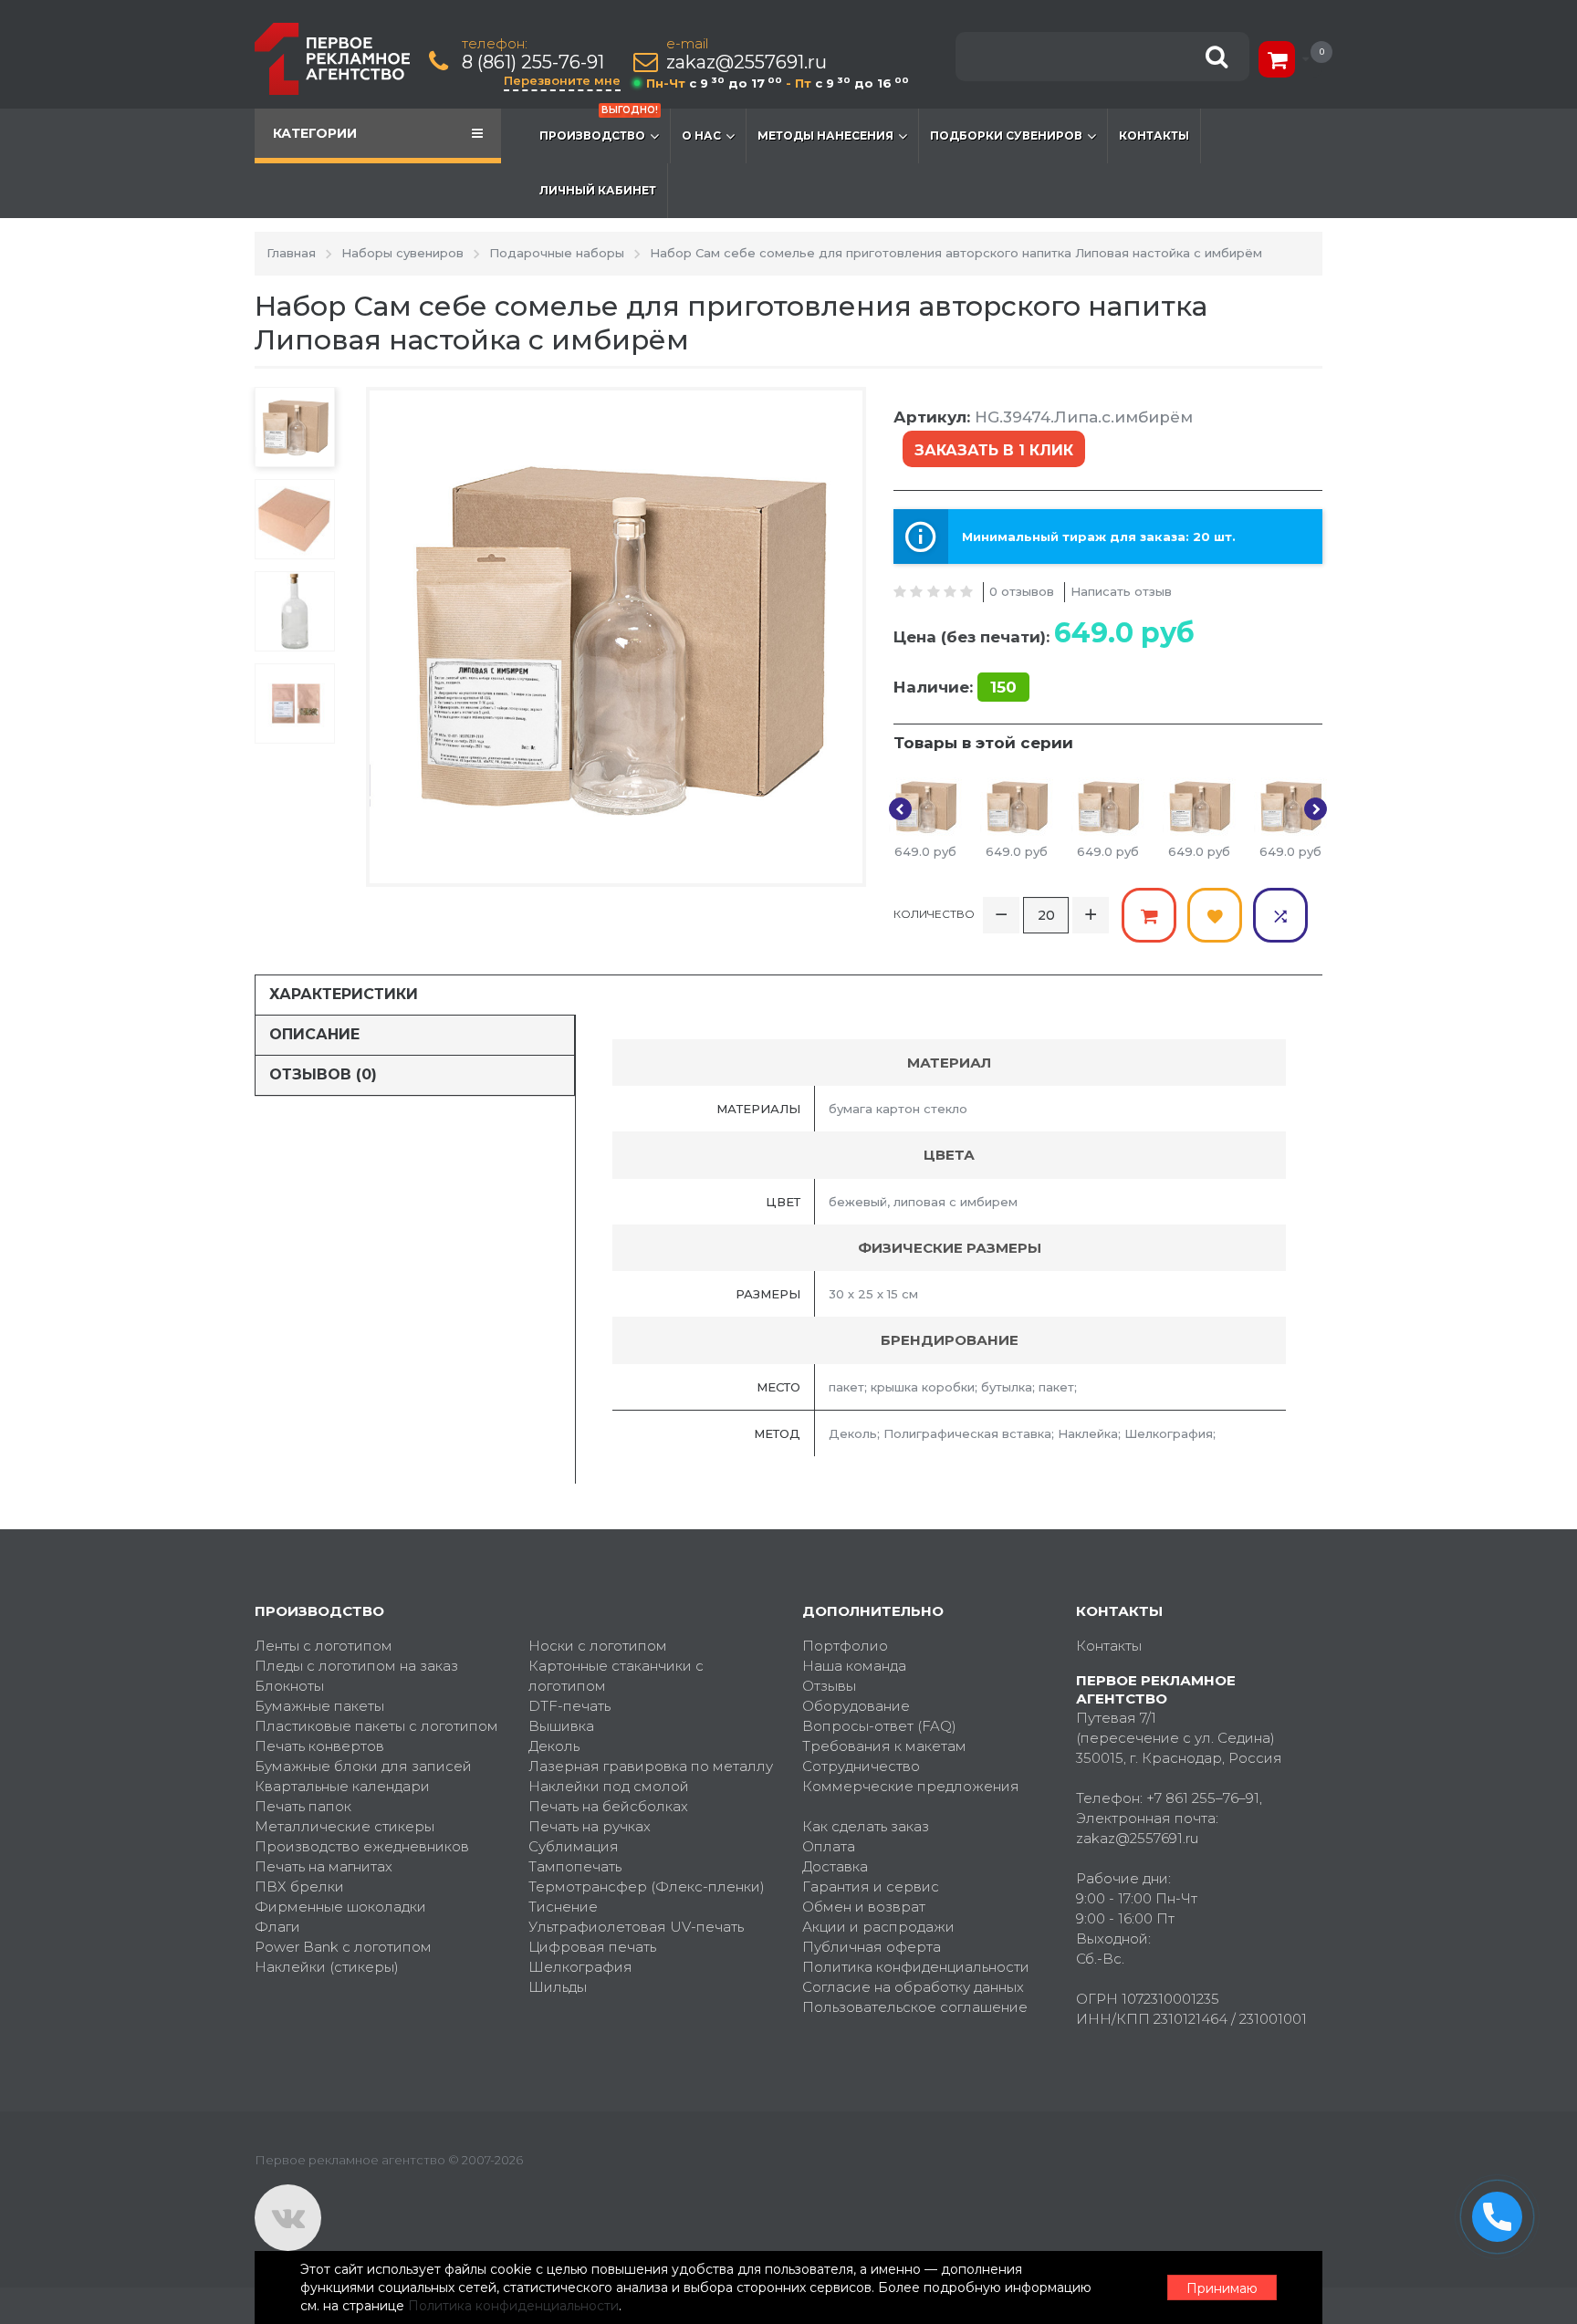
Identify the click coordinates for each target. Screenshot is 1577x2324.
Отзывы (829, 1686)
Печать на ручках (590, 1826)
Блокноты (289, 1686)
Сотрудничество (861, 1766)
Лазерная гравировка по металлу (651, 1766)
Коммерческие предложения (911, 1786)
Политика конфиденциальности (916, 1967)
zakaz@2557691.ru (747, 63)
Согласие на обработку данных (913, 1987)
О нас (701, 135)
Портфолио (845, 1646)
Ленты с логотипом (324, 1646)
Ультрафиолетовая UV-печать (636, 1927)
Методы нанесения (825, 135)
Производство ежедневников (362, 1846)
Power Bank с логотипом (343, 1947)
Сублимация (574, 1846)
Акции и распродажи (878, 1927)
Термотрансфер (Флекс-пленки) (647, 1886)
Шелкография (580, 1967)
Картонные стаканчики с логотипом (616, 1676)
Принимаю (1222, 2288)
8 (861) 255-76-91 (533, 63)
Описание (314, 1034)
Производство (599, 125)
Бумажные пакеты (319, 1706)
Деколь (554, 1746)
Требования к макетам (884, 1746)
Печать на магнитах (324, 1866)
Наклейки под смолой (609, 1786)
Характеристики (344, 994)
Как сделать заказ (866, 1826)
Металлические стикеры (345, 1826)
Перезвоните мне (562, 80)
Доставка (835, 1866)
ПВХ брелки (299, 1886)
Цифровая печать (592, 1947)
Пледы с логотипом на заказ (356, 1666)
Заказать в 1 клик (994, 450)
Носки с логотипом (598, 1646)
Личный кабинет (598, 190)
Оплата (829, 1846)
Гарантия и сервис (871, 1886)
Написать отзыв (1121, 591)
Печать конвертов (319, 1746)
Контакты (1154, 135)
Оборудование (856, 1706)
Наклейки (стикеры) (327, 1967)
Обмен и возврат (864, 1907)
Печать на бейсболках (608, 1806)
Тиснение (563, 1907)
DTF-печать (569, 1706)
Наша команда (854, 1666)
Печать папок (303, 1806)
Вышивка (561, 1726)
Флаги (277, 1927)
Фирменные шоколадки (340, 1907)
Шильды (558, 1987)
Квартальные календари (342, 1786)
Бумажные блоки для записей (363, 1766)
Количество (934, 914)
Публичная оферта (872, 1947)
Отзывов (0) (323, 1074)
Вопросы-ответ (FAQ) (879, 1726)
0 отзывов (1022, 591)
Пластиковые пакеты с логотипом (376, 1726)
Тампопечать (575, 1866)
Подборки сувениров (1006, 135)
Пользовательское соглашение (915, 2007)
